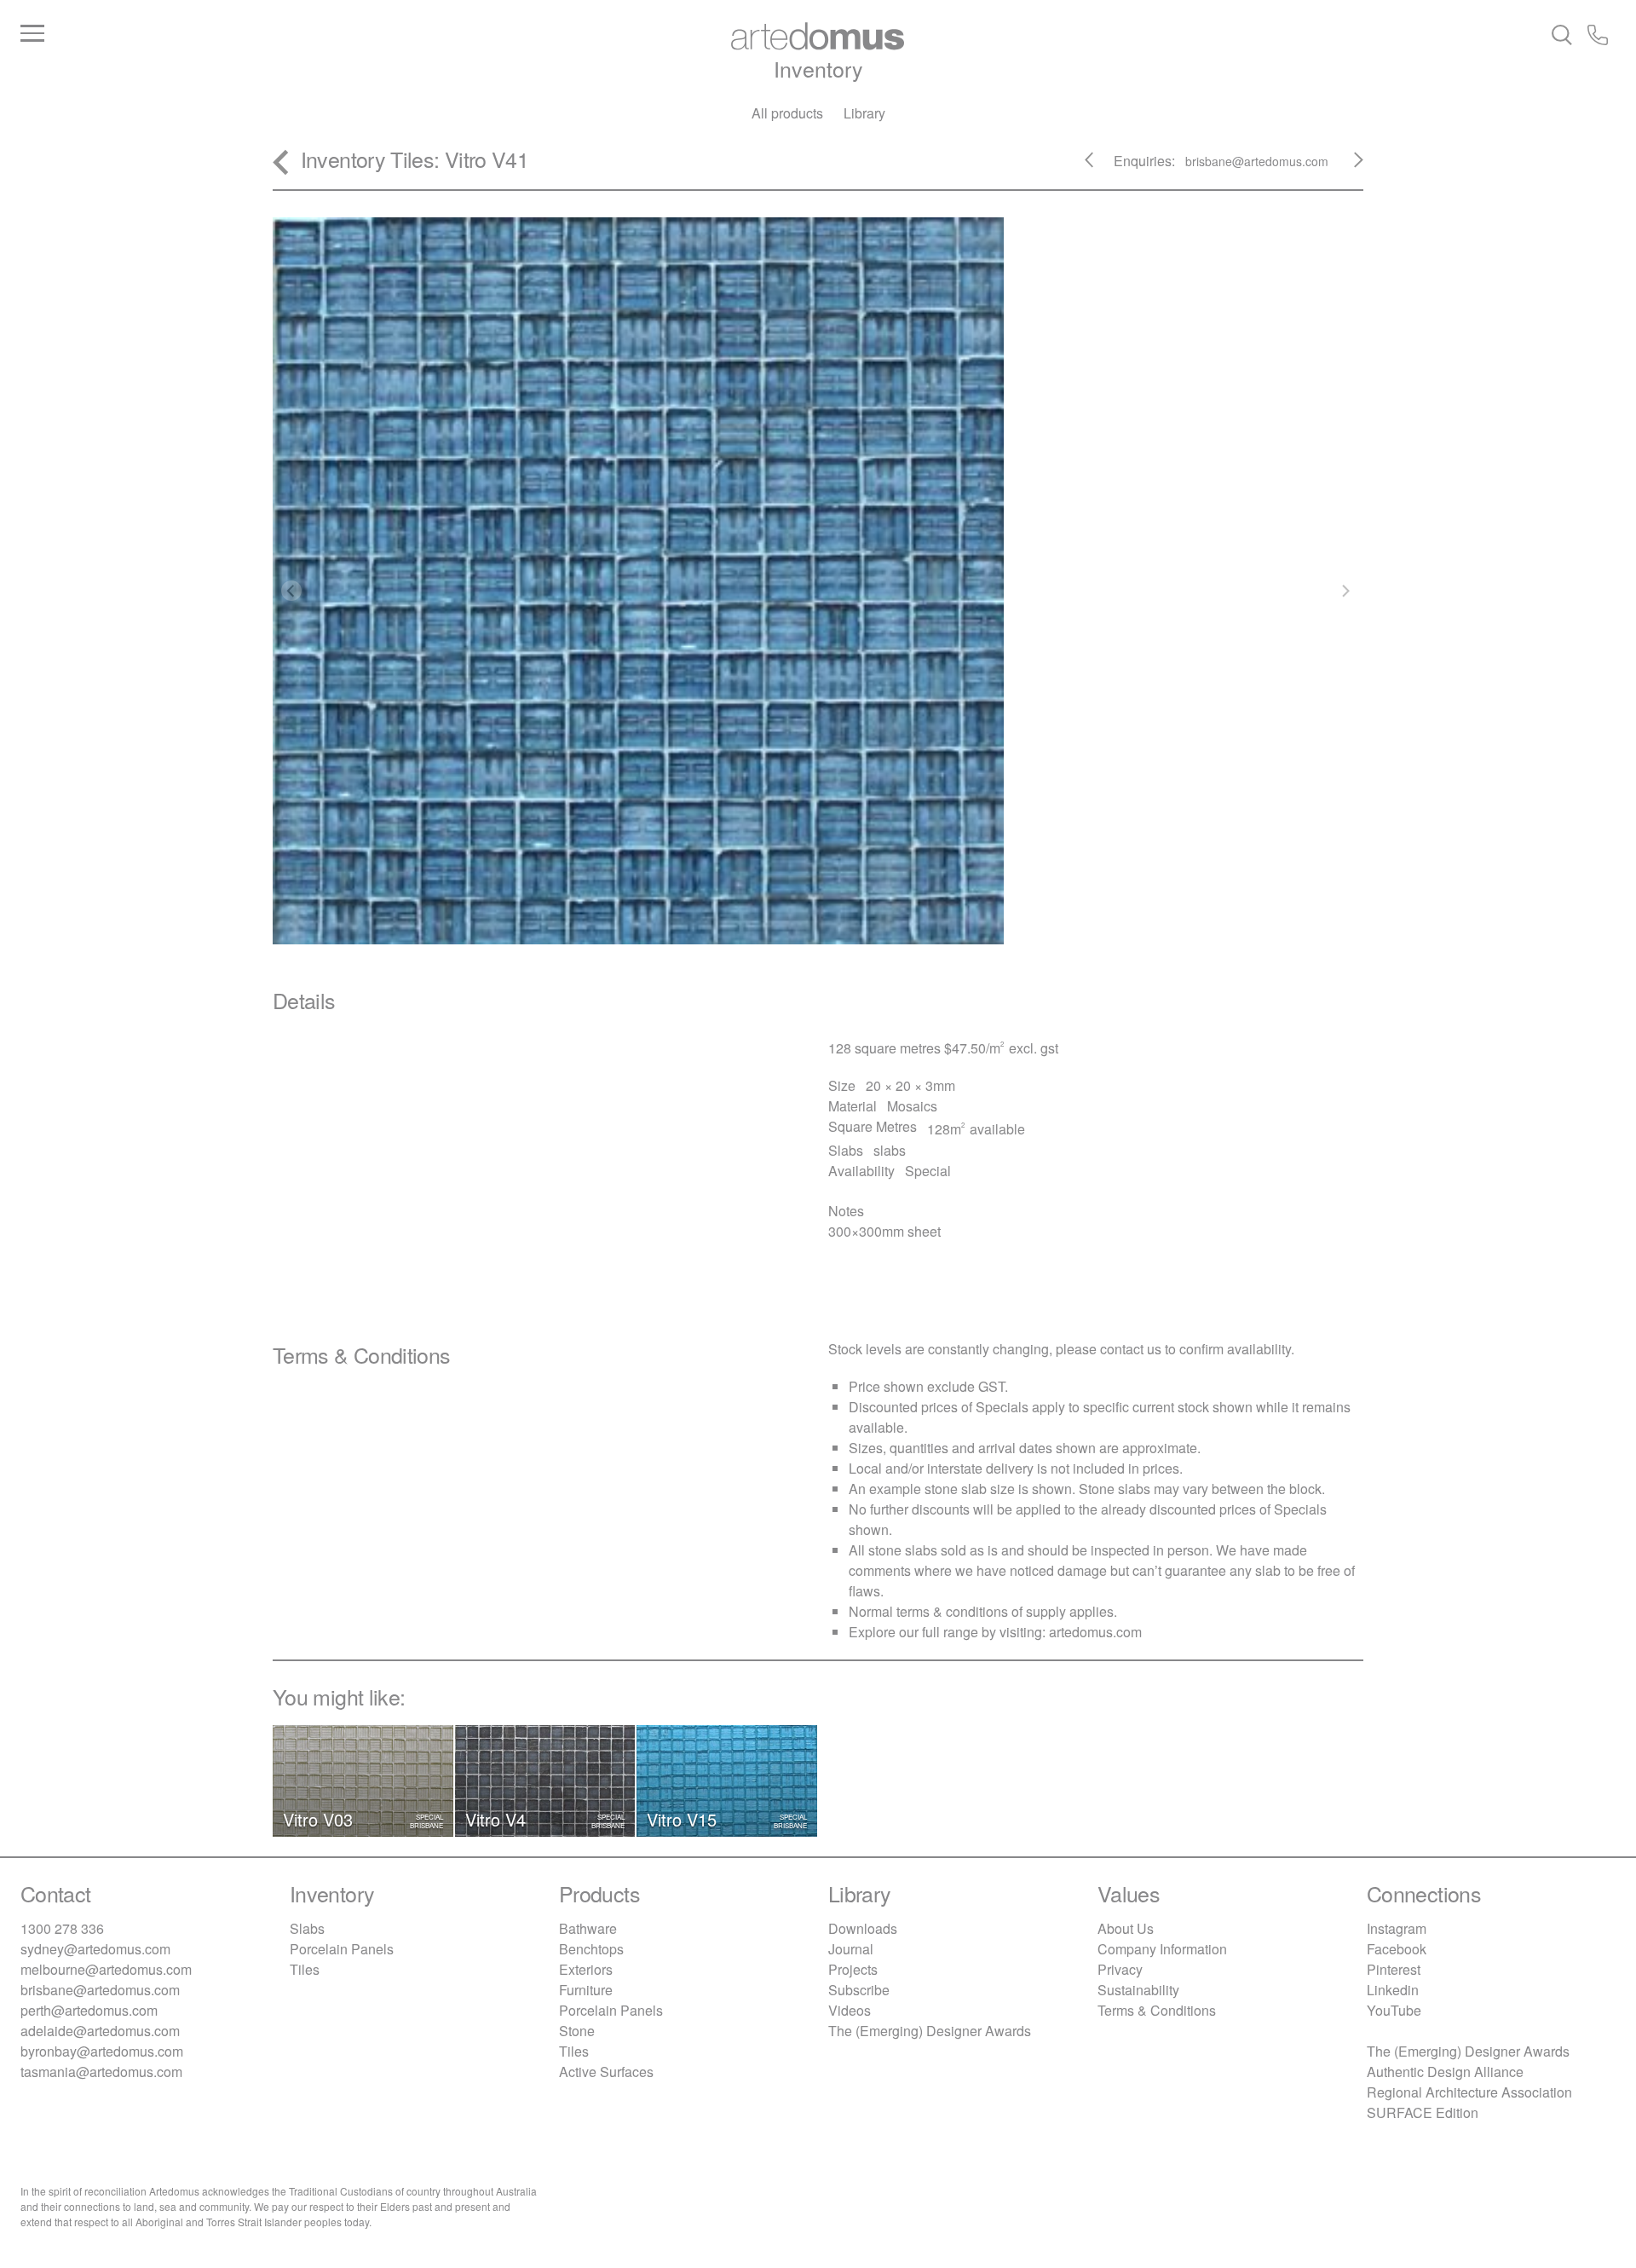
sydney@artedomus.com (95, 1949)
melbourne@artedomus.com (106, 1969)
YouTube (1394, 2010)
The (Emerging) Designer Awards (930, 2031)
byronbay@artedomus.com (102, 2051)
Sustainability (1138, 1990)
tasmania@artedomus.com (101, 2072)
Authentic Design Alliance (1445, 2072)
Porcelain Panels (342, 1949)
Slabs (307, 1928)
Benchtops (591, 1949)
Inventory (818, 68)
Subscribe (859, 1990)
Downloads (863, 1928)
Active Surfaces (606, 2072)
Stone (577, 2031)
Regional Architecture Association (1469, 2092)
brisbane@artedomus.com (100, 1990)
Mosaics (912, 1106)
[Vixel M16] (1100, 166)
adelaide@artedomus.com (100, 2031)
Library (864, 113)
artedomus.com (1095, 1632)
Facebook (1397, 1949)
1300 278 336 (62, 1928)
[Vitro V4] (1348, 166)
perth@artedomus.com (89, 2010)
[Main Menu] (286, 34)
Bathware (588, 1928)
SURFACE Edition (1423, 2112)
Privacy (1120, 1969)
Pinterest (1394, 1969)
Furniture (586, 1990)
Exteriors (586, 1969)
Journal (851, 1949)
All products (787, 113)
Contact (56, 1893)
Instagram (1397, 1928)
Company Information (1162, 1949)
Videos (850, 2010)
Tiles (412, 159)
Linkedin (1393, 1990)
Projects (853, 1969)
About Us (1126, 1928)
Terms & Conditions (1157, 2010)
